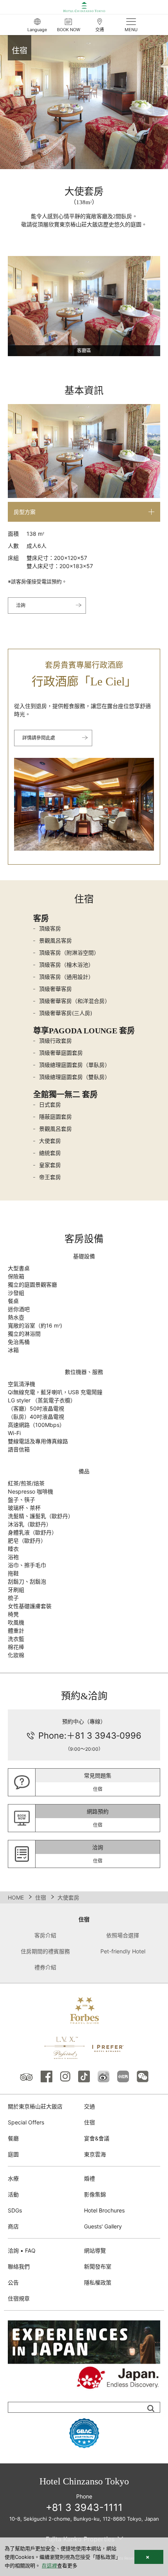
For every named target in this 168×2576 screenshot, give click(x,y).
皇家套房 (50, 1165)
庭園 (13, 2154)
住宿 (41, 1897)
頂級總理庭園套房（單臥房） (75, 1065)
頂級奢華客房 (55, 989)
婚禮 (89, 2178)
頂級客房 (50, 928)
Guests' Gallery (103, 2226)
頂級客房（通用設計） (66, 977)
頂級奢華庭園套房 (61, 1053)
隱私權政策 (98, 2282)
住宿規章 (19, 2298)
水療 (13, 2178)
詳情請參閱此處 (39, 738)
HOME (16, 1897)
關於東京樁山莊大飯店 (35, 2106)
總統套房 (50, 1153)
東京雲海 (95, 2154)
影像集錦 (95, 2194)
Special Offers (26, 2122)
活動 (13, 2194)
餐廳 (13, 2138)
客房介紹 (45, 1935)
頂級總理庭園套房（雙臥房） (75, 1077)
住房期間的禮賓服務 (45, 1951)
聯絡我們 (19, 2266)
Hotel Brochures (104, 2210)
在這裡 (49, 2565)
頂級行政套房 (55, 1041)
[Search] (151, 2408)
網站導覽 (95, 2250)
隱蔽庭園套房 (55, 1117)
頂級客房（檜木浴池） (66, 965)
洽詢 (21, 605)
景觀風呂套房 (55, 1129)
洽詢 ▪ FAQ (22, 2250)
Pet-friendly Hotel (123, 1951)
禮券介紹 (45, 1967)
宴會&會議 (97, 2138)
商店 (13, 2226)
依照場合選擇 (123, 1935)
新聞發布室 (98, 2266)
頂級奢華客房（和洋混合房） (75, 1001)
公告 (13, 2282)
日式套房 (50, 1104)
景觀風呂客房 (55, 940)
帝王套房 (50, 1177)
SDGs (15, 2210)
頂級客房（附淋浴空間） (69, 953)
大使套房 (50, 1141)
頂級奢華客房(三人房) (66, 1013)
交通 (89, 2106)
